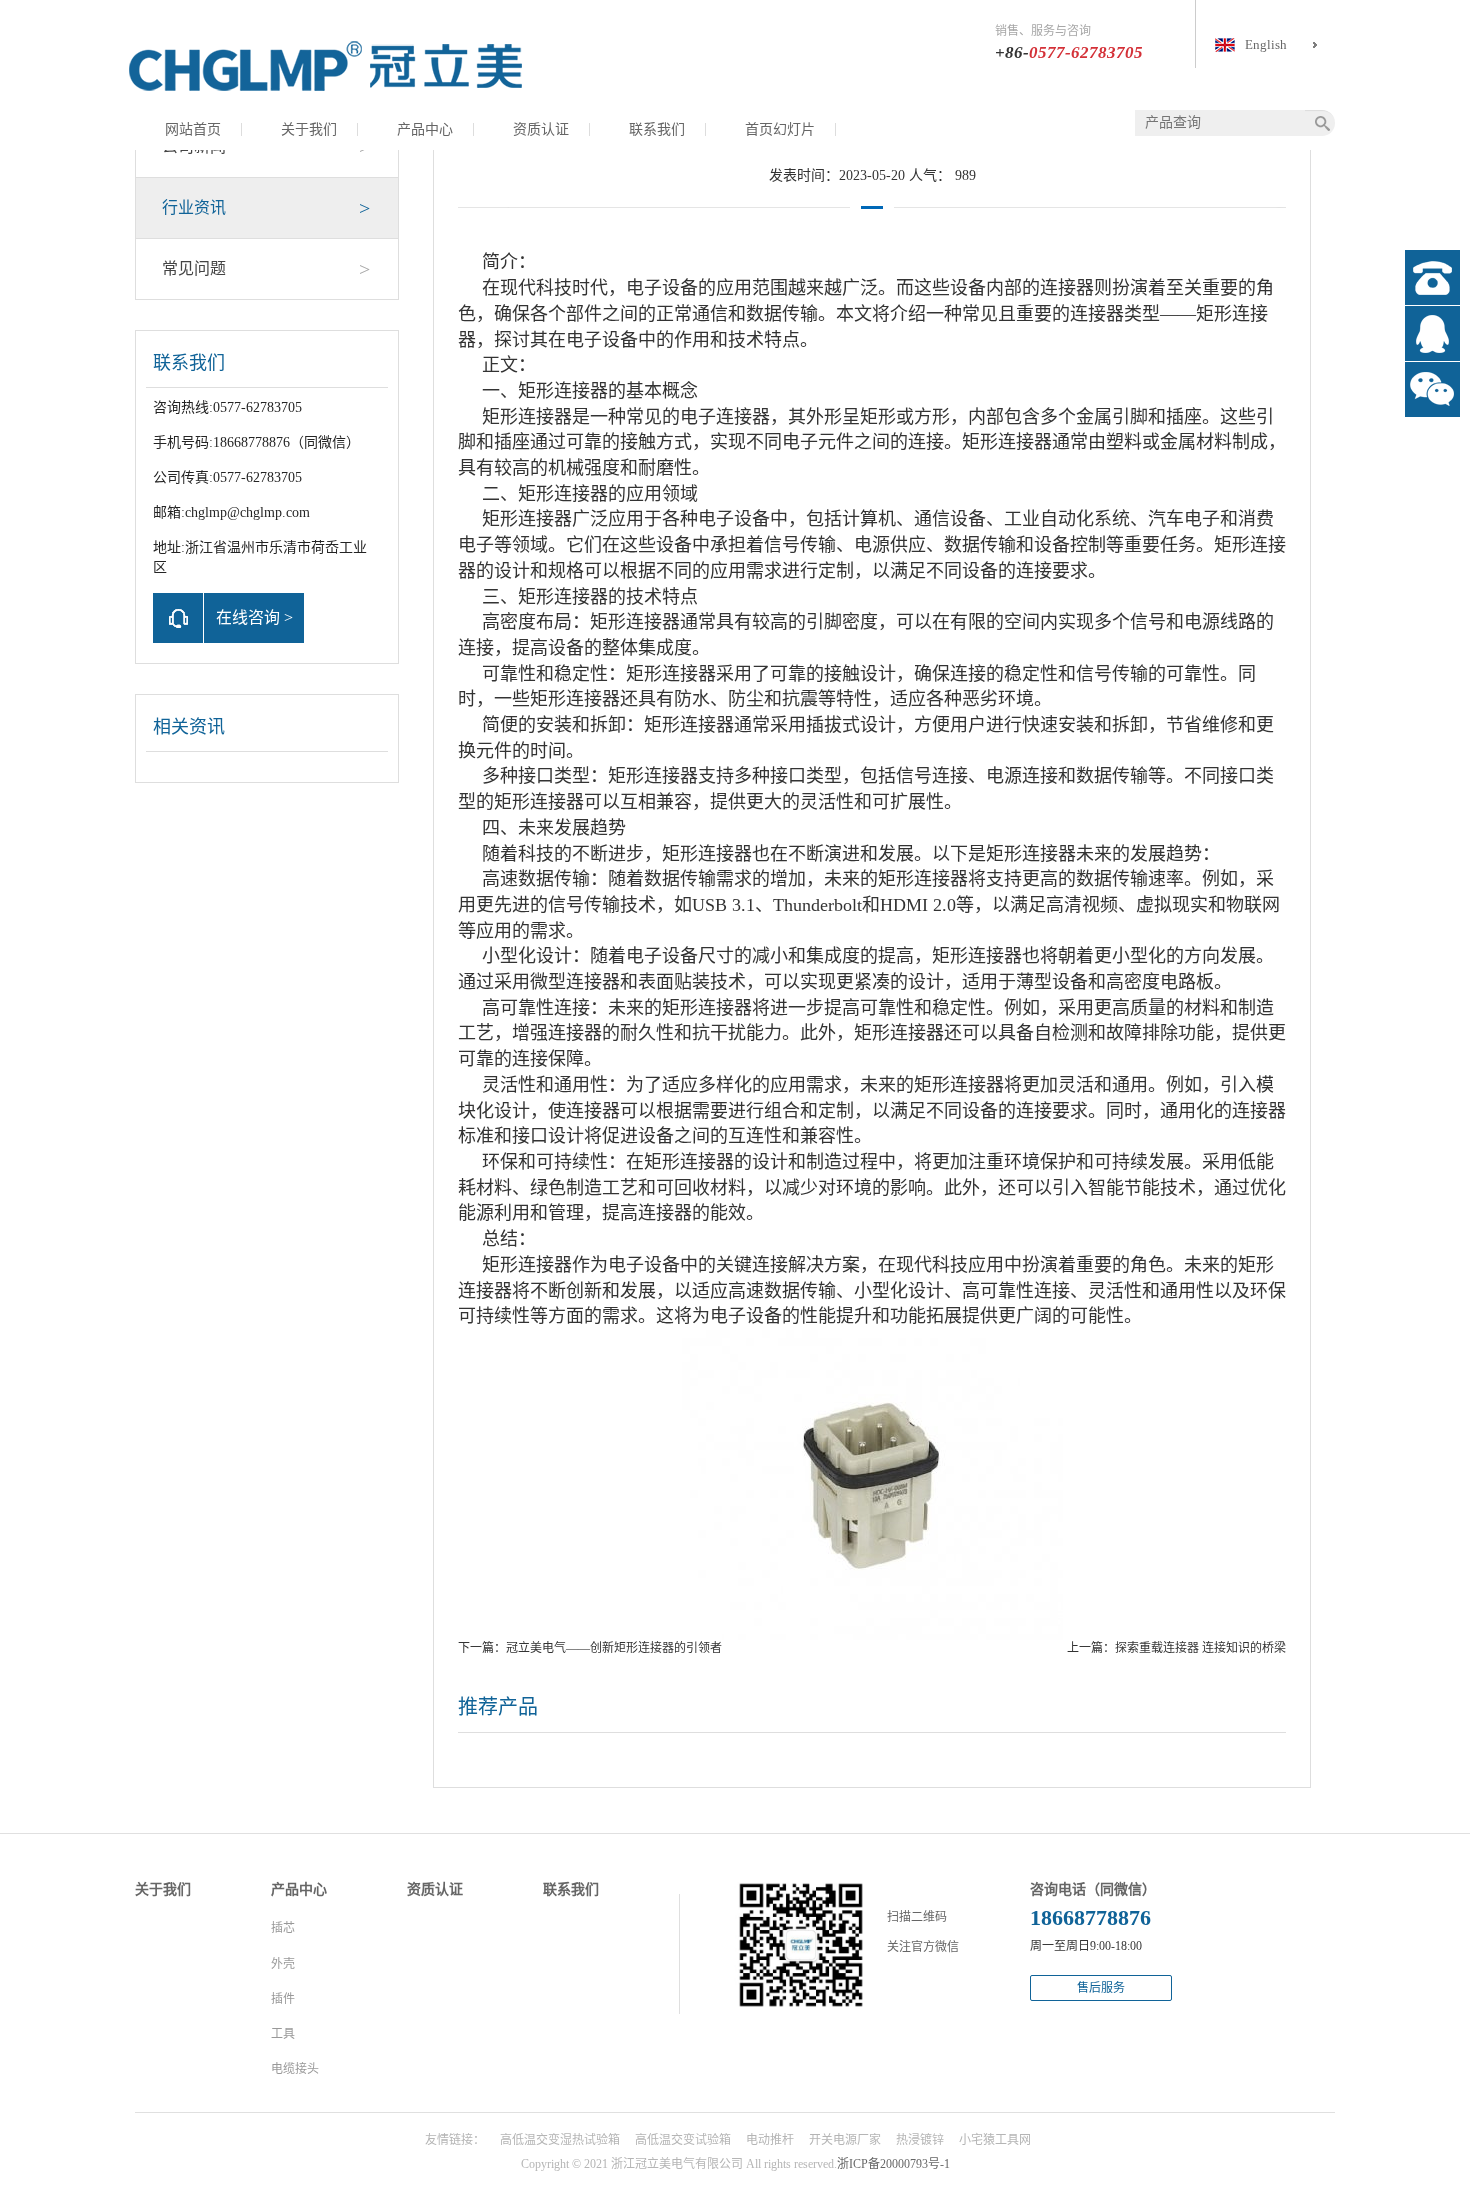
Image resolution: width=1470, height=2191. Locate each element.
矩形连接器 (563, 391)
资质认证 (541, 129)
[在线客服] (1432, 333)
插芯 (283, 1928)
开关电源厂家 (845, 2140)
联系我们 (657, 129)
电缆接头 (295, 2069)
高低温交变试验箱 (683, 2140)
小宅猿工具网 (995, 2140)
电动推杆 (770, 2140)
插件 (283, 1999)
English (1266, 44)
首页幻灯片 (780, 129)
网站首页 (193, 129)
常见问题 (266, 269)
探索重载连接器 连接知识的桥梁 (1200, 1648)
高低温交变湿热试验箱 (560, 2140)
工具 (283, 2034)
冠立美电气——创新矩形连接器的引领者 (614, 1648)
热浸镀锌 (920, 2140)
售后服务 (1101, 1988)
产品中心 (425, 129)
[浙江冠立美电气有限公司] (325, 65)
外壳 (283, 1964)
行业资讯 (266, 208)
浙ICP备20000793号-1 (893, 2164)
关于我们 (309, 129)
